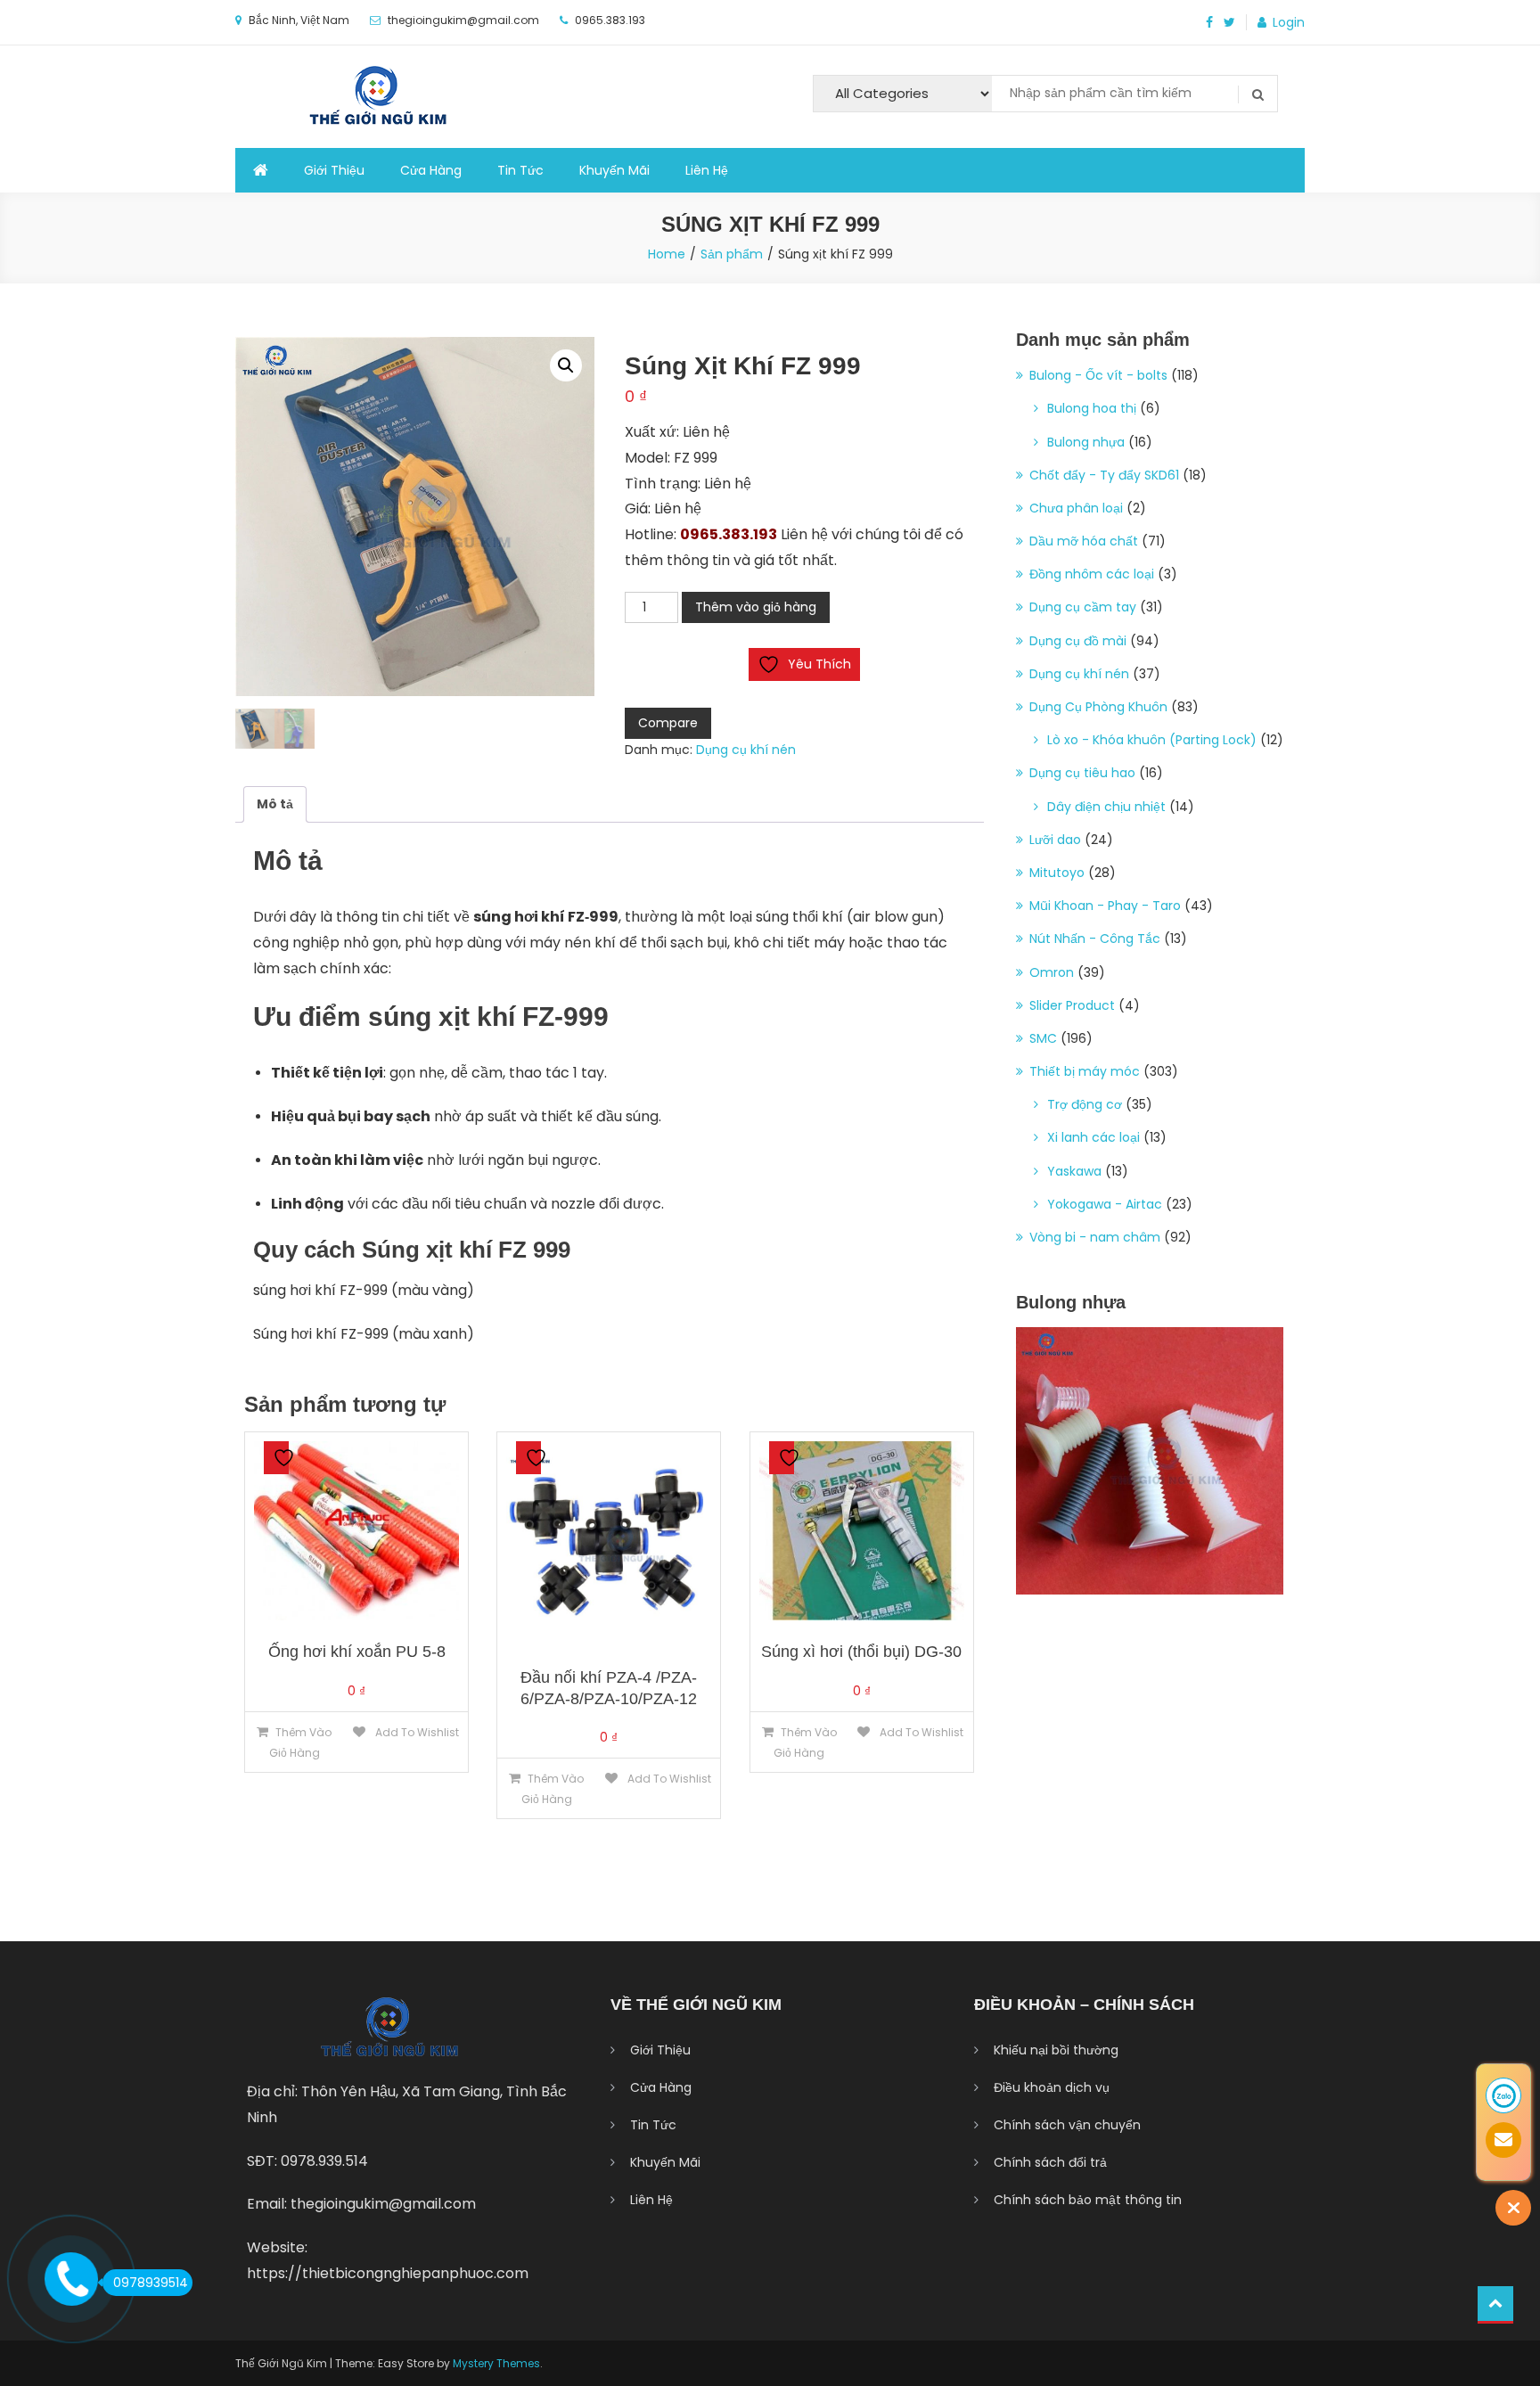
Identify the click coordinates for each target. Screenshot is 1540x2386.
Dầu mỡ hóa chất (1084, 541)
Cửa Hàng (431, 170)
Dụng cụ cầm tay (1083, 607)
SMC (1043, 1038)
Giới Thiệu (334, 170)
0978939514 (151, 2283)
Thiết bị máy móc (1085, 1071)
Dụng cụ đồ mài (1078, 641)
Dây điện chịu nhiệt (1106, 807)
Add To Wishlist (416, 1732)
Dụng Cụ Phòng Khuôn (1098, 707)
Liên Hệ (707, 170)
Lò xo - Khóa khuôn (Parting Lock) (1152, 740)
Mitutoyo (1057, 873)
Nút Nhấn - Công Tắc (1095, 939)
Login (1289, 22)
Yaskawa (1074, 1171)
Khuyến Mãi (614, 170)
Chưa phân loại (1076, 508)
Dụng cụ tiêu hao (1082, 773)
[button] (566, 365)
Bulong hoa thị (1092, 408)
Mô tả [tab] (275, 804)
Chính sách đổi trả (1050, 2162)
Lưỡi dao (1055, 840)
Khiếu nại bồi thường (1056, 2050)
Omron (1052, 972)
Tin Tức (520, 170)
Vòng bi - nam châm (1095, 1237)
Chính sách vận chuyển (1067, 2125)
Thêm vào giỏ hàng (756, 607)
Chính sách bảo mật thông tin (1088, 2200)
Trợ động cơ (1085, 1104)
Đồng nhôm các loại (1092, 574)
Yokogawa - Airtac (1105, 1204)
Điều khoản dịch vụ (1052, 2087)
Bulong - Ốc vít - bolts (1098, 375)
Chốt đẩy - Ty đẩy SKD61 (1104, 475)
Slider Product (1072, 1005)
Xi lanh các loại (1094, 1137)
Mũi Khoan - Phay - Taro (1105, 906)
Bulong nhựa (1086, 442)
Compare (668, 723)
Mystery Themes (496, 2363)
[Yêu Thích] (276, 1458)
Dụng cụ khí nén (746, 750)
